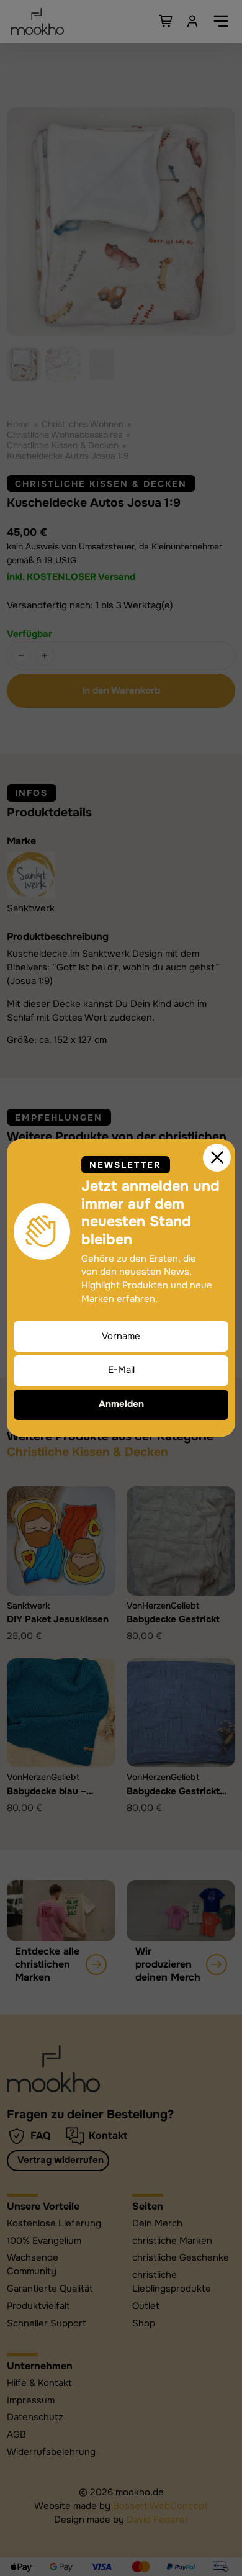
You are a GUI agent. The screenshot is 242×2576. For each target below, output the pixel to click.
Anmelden (121, 1404)
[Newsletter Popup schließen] (217, 1158)
